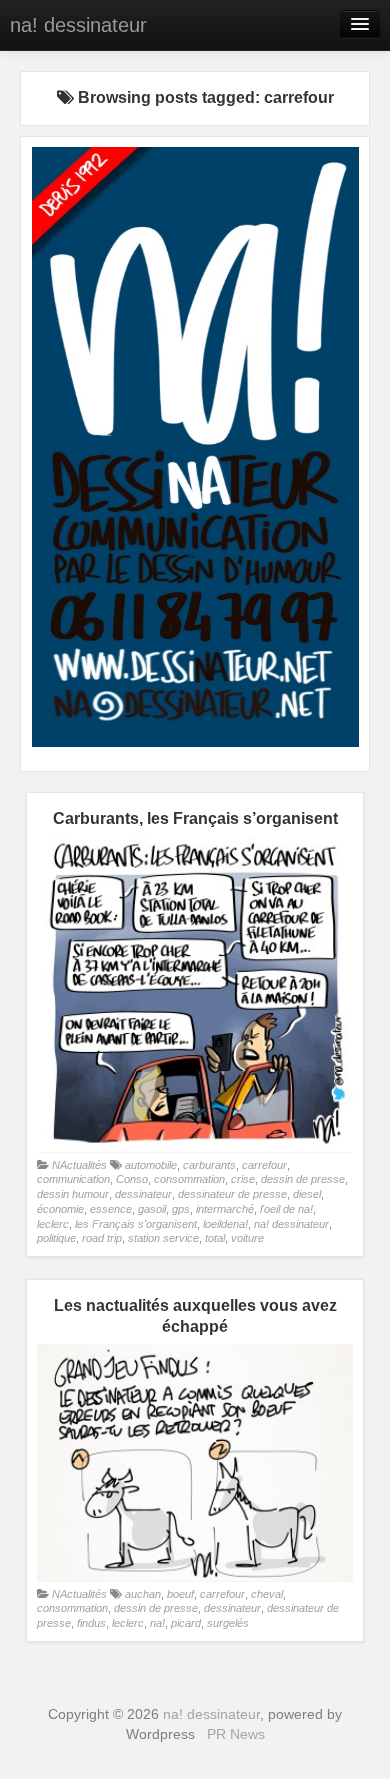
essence (111, 1209)
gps (181, 1209)
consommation (189, 1179)
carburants (209, 1165)
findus (91, 1623)
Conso (132, 1179)
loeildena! (225, 1224)
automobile (151, 1165)
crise (243, 1179)
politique (56, 1238)
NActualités (79, 1165)
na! (157, 1623)
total (215, 1238)
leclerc (53, 1224)
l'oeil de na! (286, 1209)
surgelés (228, 1623)
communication (73, 1179)
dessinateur (143, 1194)
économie (60, 1209)
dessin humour (73, 1194)
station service (163, 1238)
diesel (307, 1194)
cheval (267, 1594)
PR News (236, 1734)
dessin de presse (303, 1179)
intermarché (225, 1209)
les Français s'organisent (136, 1224)
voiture (247, 1238)
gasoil (152, 1209)
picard (186, 1623)
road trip (102, 1238)
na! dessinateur (78, 25)
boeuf (180, 1594)
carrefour (264, 1165)
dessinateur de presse (232, 1194)
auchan (143, 1594)
